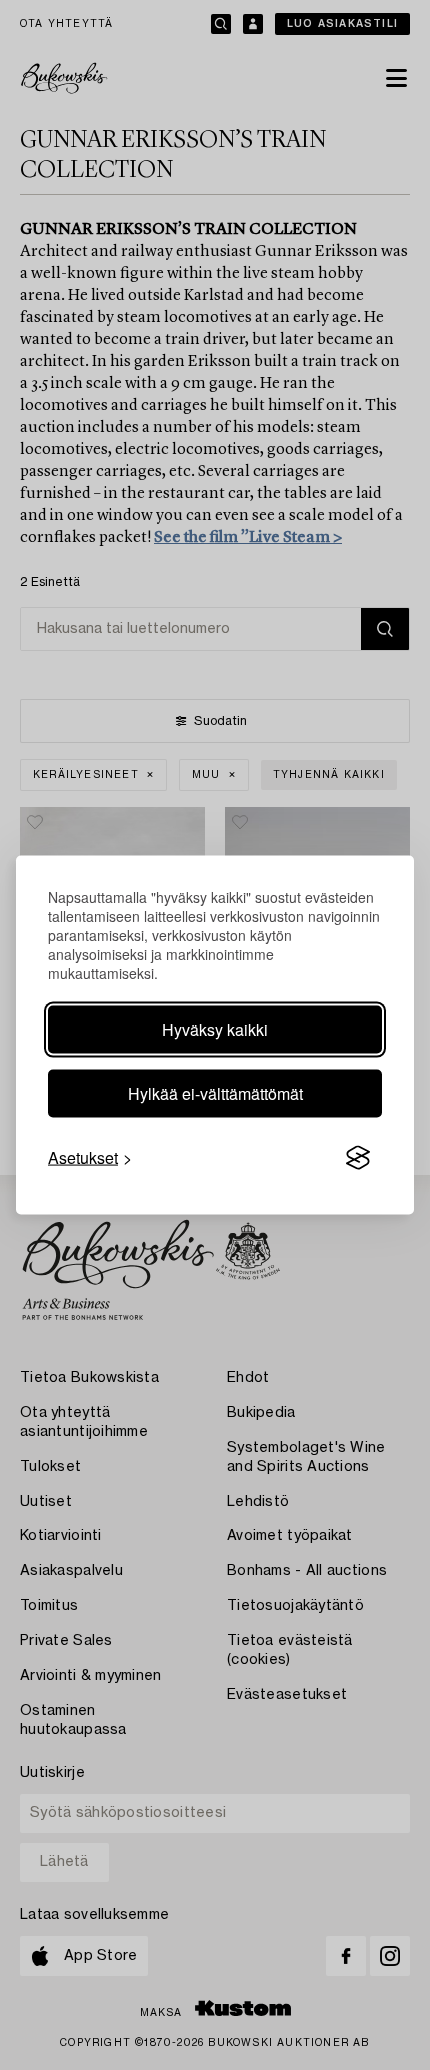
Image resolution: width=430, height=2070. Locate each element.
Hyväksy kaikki (215, 1029)
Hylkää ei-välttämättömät (215, 1093)
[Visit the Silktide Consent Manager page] (358, 1158)
